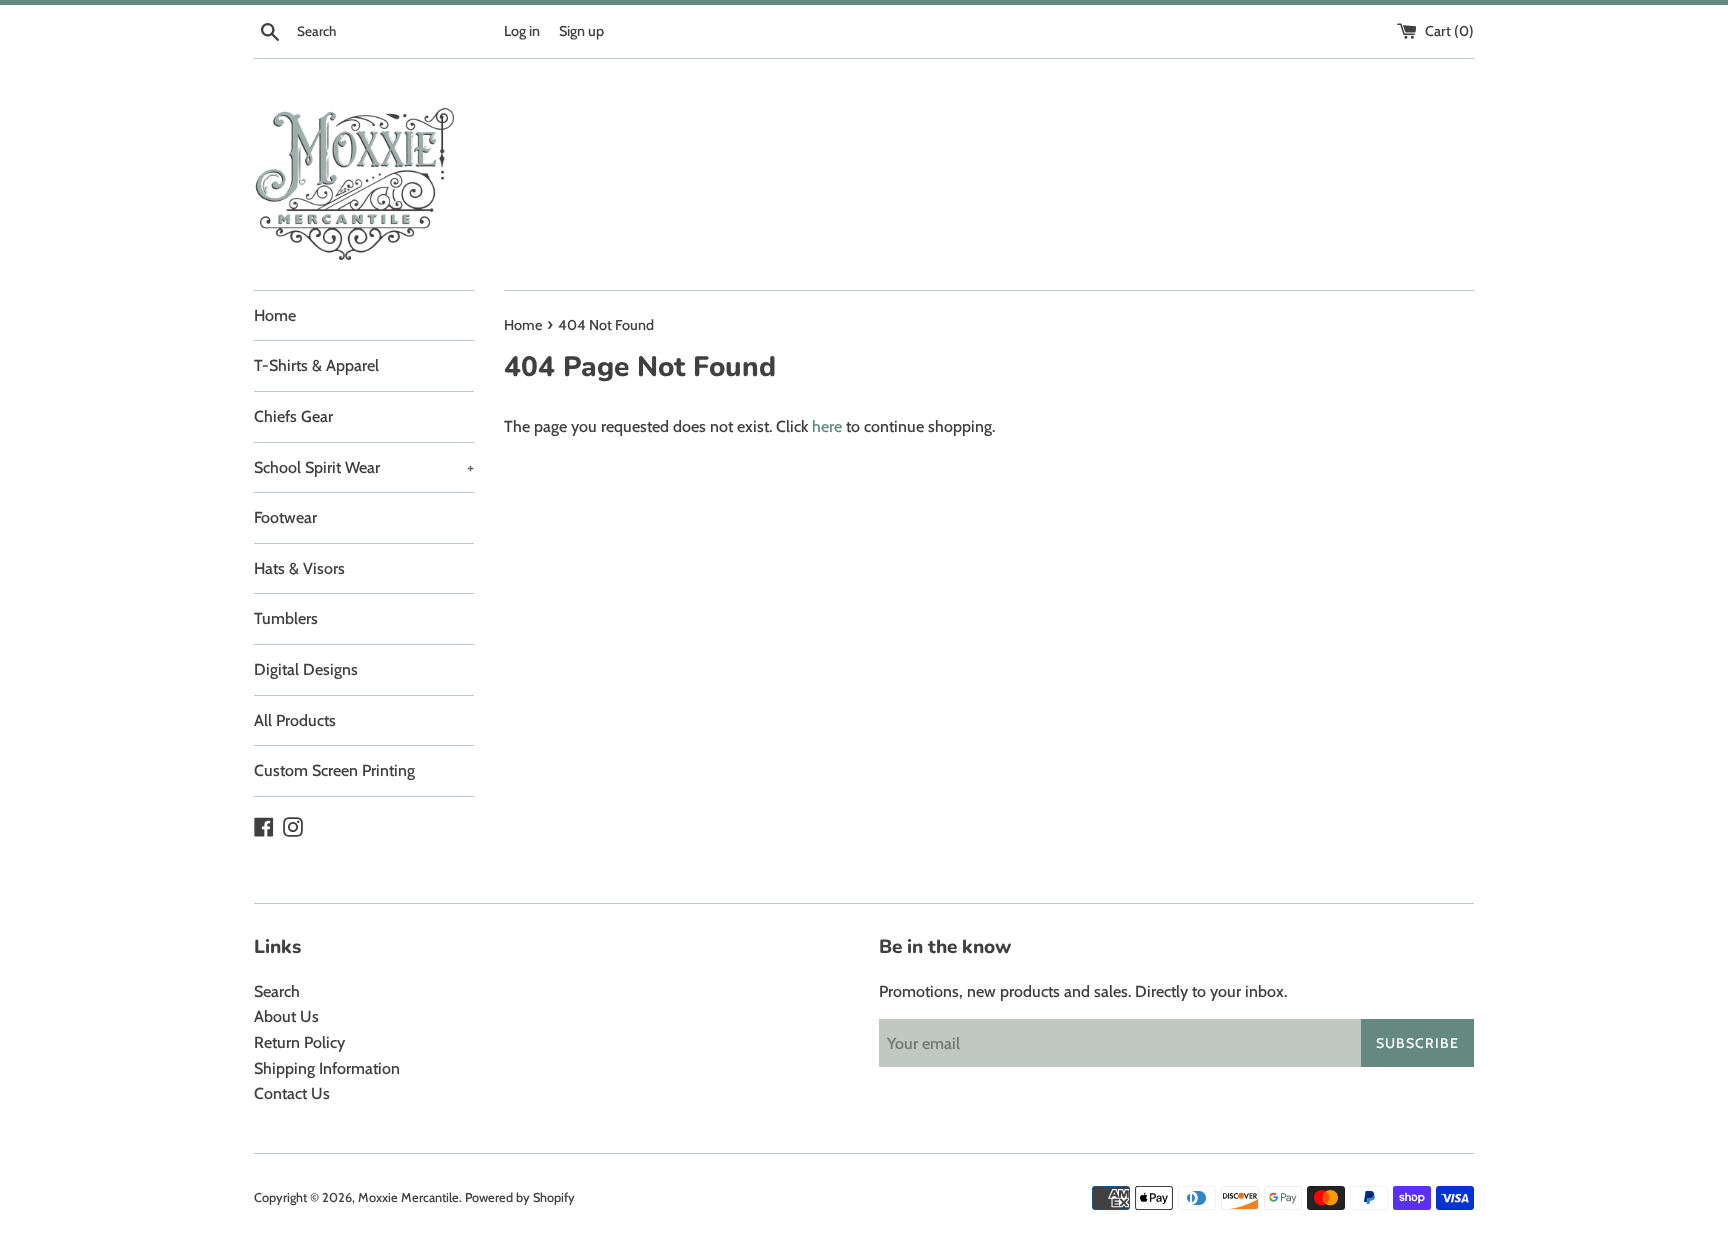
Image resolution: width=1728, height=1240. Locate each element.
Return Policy (299, 1042)
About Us (286, 1016)
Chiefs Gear (293, 416)
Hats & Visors (299, 568)
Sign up (581, 31)
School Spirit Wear (364, 467)
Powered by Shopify (520, 1197)
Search (277, 991)
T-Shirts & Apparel (316, 365)
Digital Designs (306, 669)
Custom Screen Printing (334, 770)
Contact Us (292, 1093)
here (827, 426)
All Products (295, 720)
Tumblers (286, 618)
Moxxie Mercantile (408, 1197)
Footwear (285, 517)
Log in (522, 31)
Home (275, 315)
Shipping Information (327, 1068)
